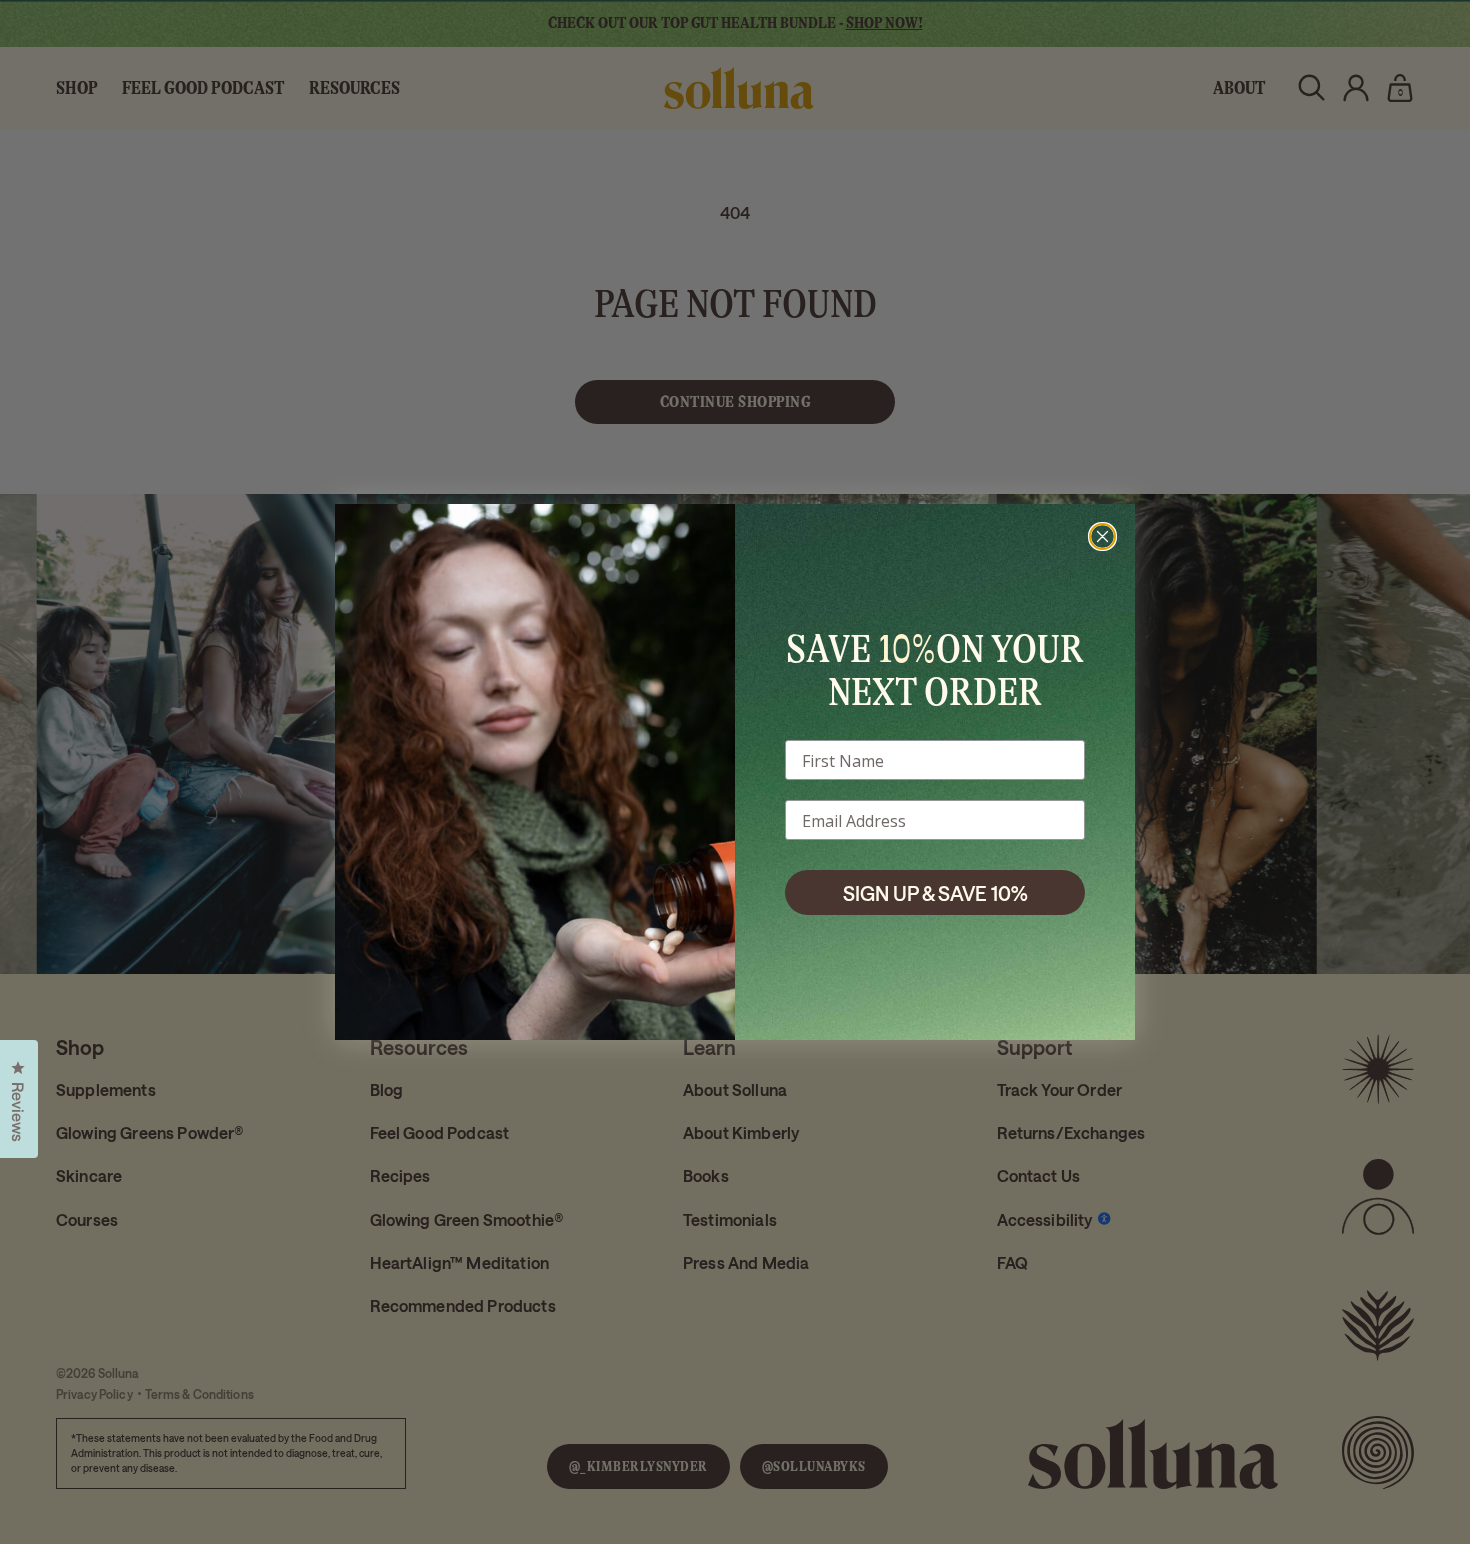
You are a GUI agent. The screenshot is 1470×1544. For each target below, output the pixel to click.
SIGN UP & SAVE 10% (935, 893)
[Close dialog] (1102, 536)
